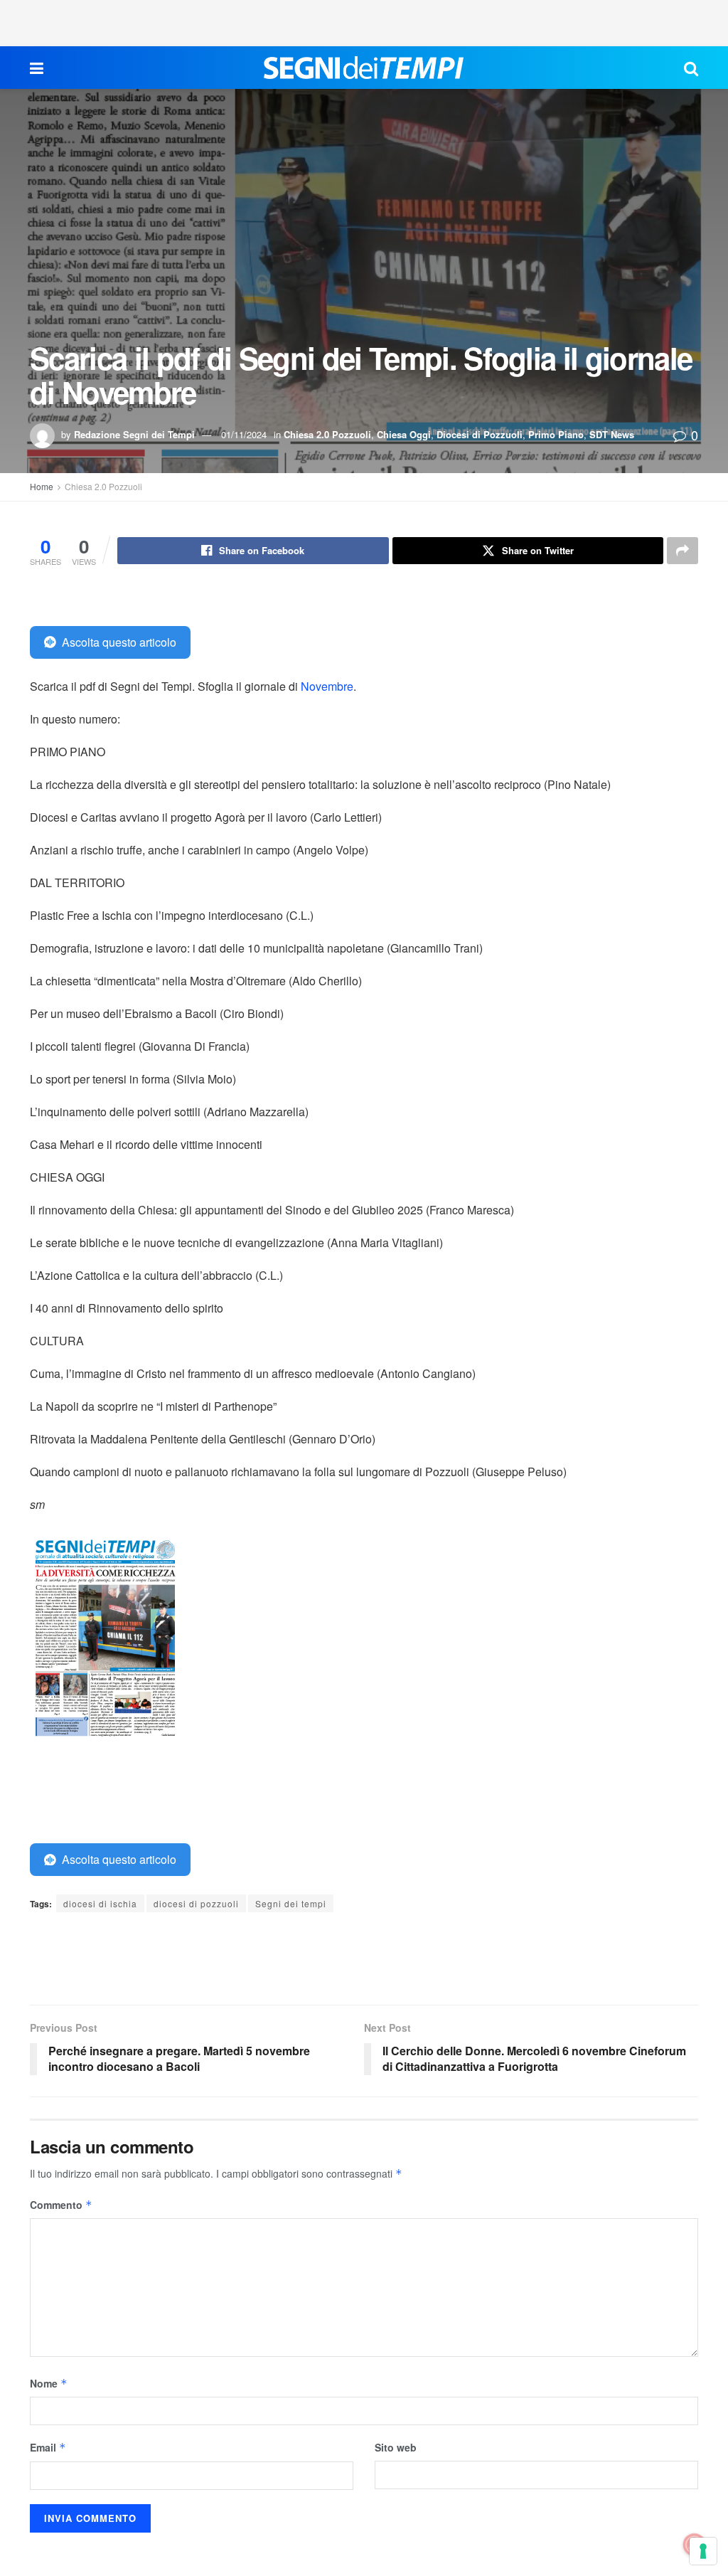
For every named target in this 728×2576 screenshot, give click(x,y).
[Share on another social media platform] (682, 551)
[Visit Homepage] (364, 68)
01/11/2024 (244, 434)
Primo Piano (556, 434)
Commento (61, 2205)
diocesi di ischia (100, 1903)
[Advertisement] (364, 21)
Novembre (327, 686)
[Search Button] (691, 68)
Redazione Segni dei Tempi (134, 434)
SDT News (612, 434)
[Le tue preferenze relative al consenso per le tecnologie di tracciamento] (703, 2551)
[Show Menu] (37, 68)
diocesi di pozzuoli (196, 1903)
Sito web (396, 2447)
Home (42, 486)
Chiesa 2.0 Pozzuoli (327, 434)
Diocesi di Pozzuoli (480, 434)
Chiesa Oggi (404, 434)
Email (48, 2447)
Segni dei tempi (291, 1903)
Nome (49, 2383)
